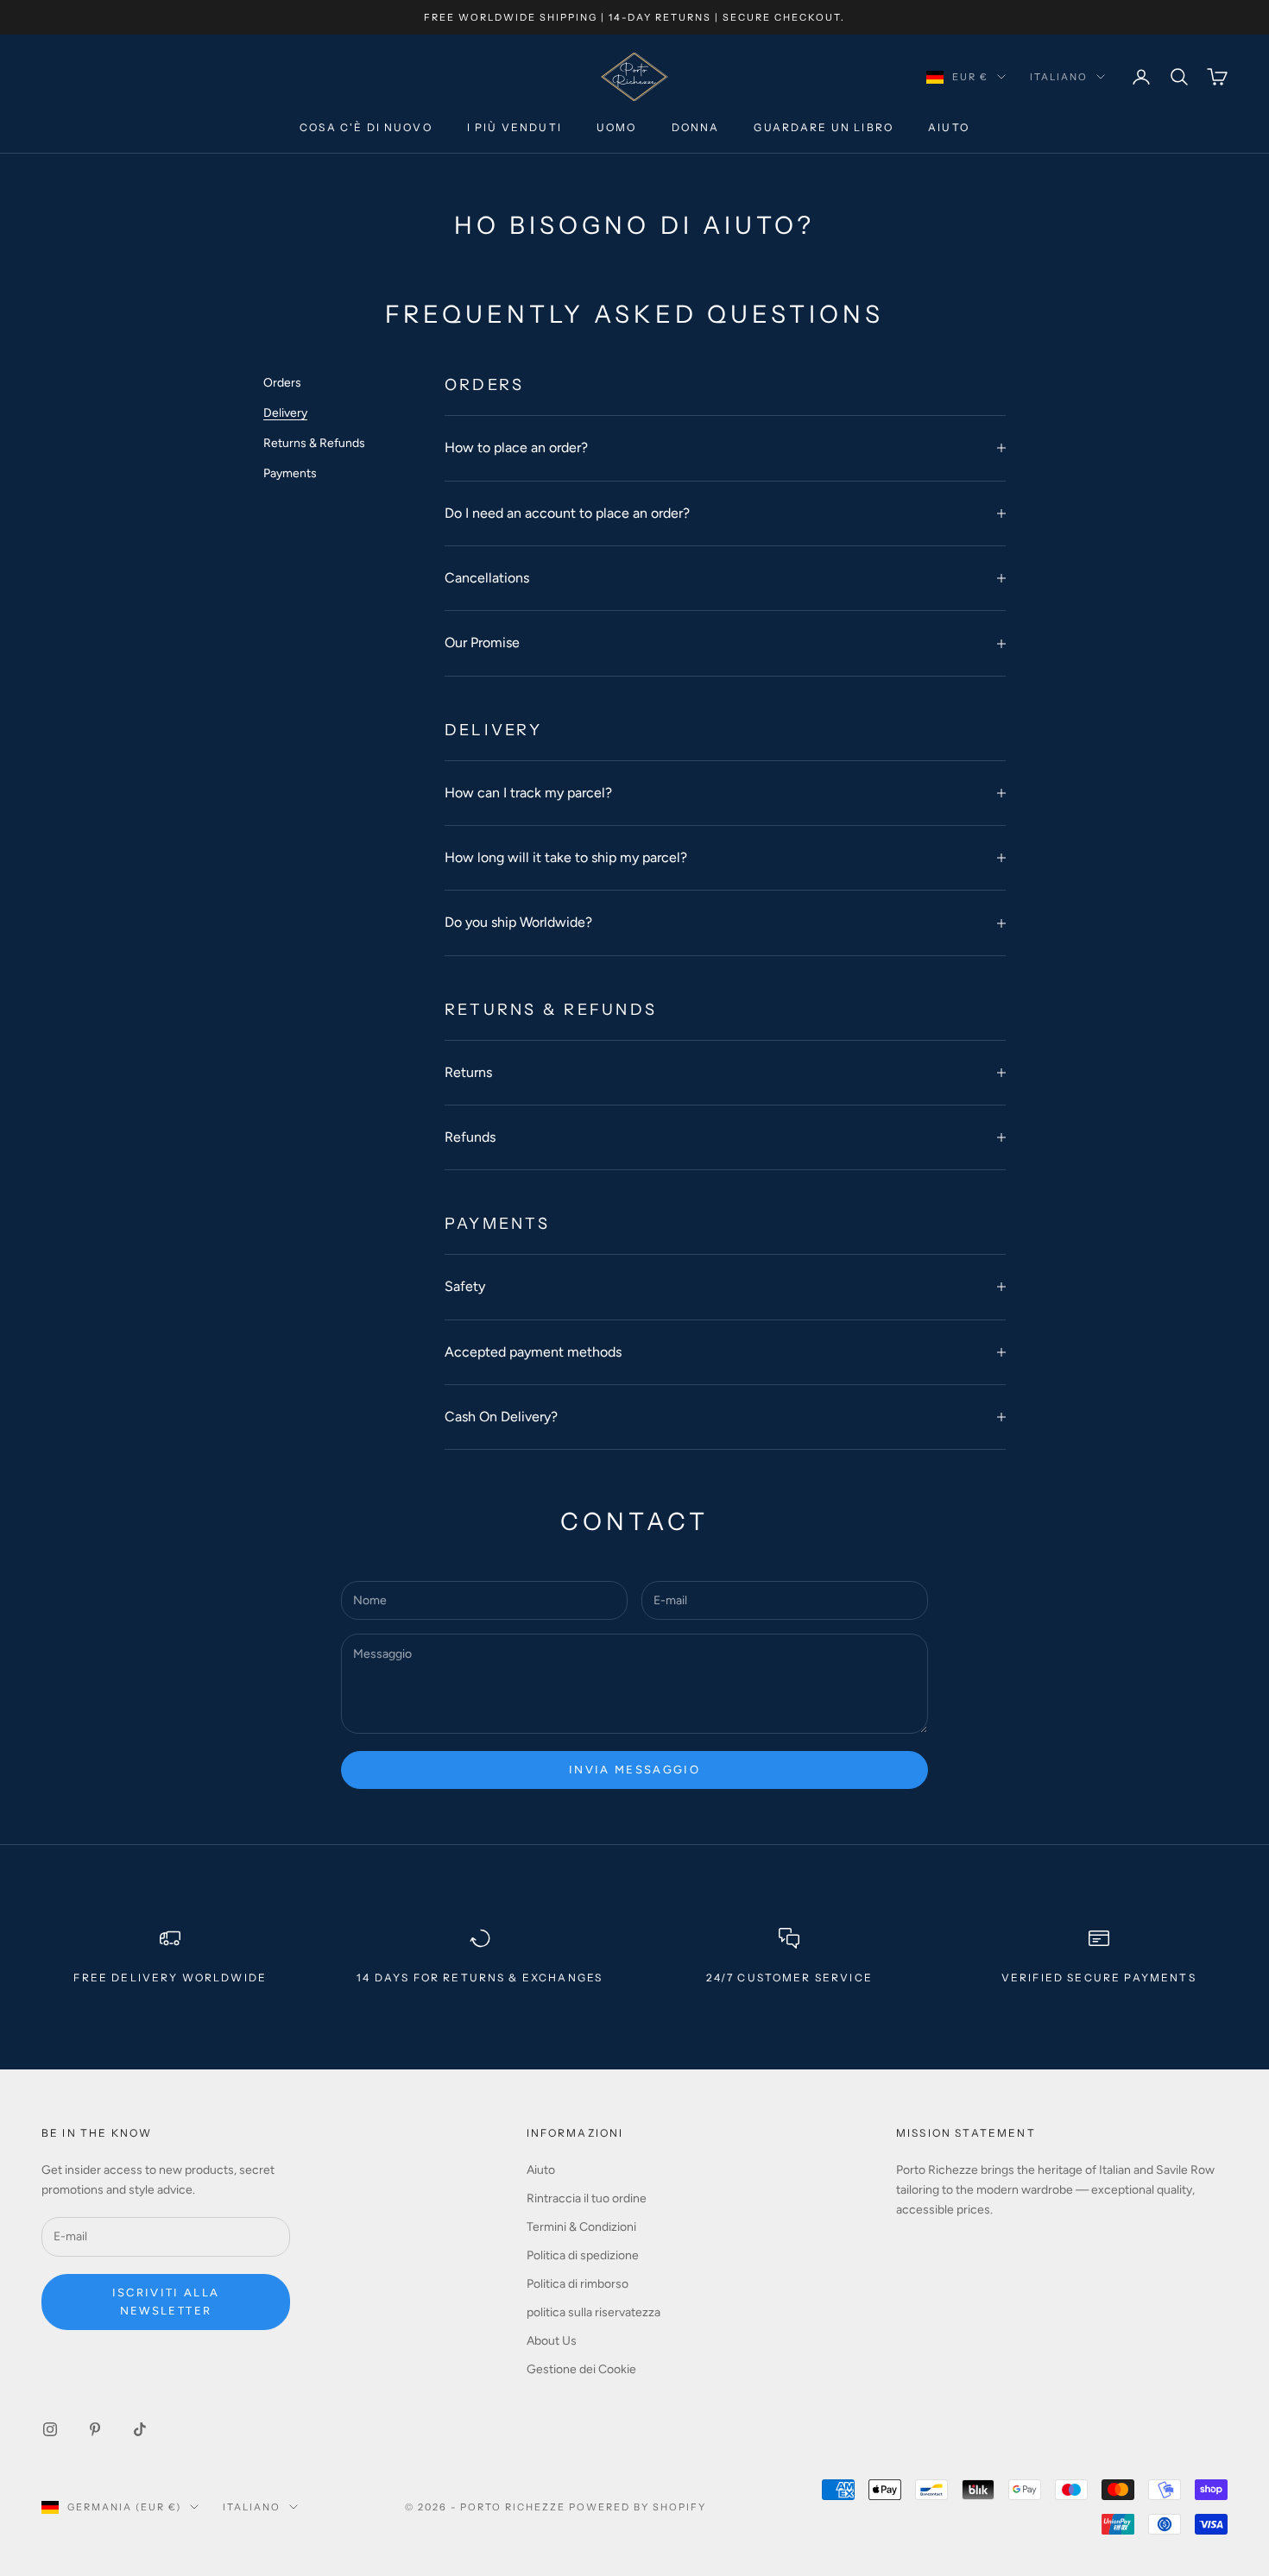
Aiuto (949, 128)
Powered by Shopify (638, 2507)
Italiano (1059, 77)
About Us (552, 2341)
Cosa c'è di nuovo (366, 128)
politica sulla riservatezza (593, 2312)
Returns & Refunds (314, 444)
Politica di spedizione (583, 2255)
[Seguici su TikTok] (140, 2429)
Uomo (617, 128)
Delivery (285, 414)
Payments (290, 474)
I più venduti (515, 128)
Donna (696, 128)
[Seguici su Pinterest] (95, 2429)
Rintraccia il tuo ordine (587, 2198)
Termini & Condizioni (581, 2227)
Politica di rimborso (578, 2284)
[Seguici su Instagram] (50, 2429)
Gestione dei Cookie (581, 2369)
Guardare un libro (824, 128)
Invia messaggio (634, 1770)
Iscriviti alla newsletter (166, 2302)
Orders (282, 383)
